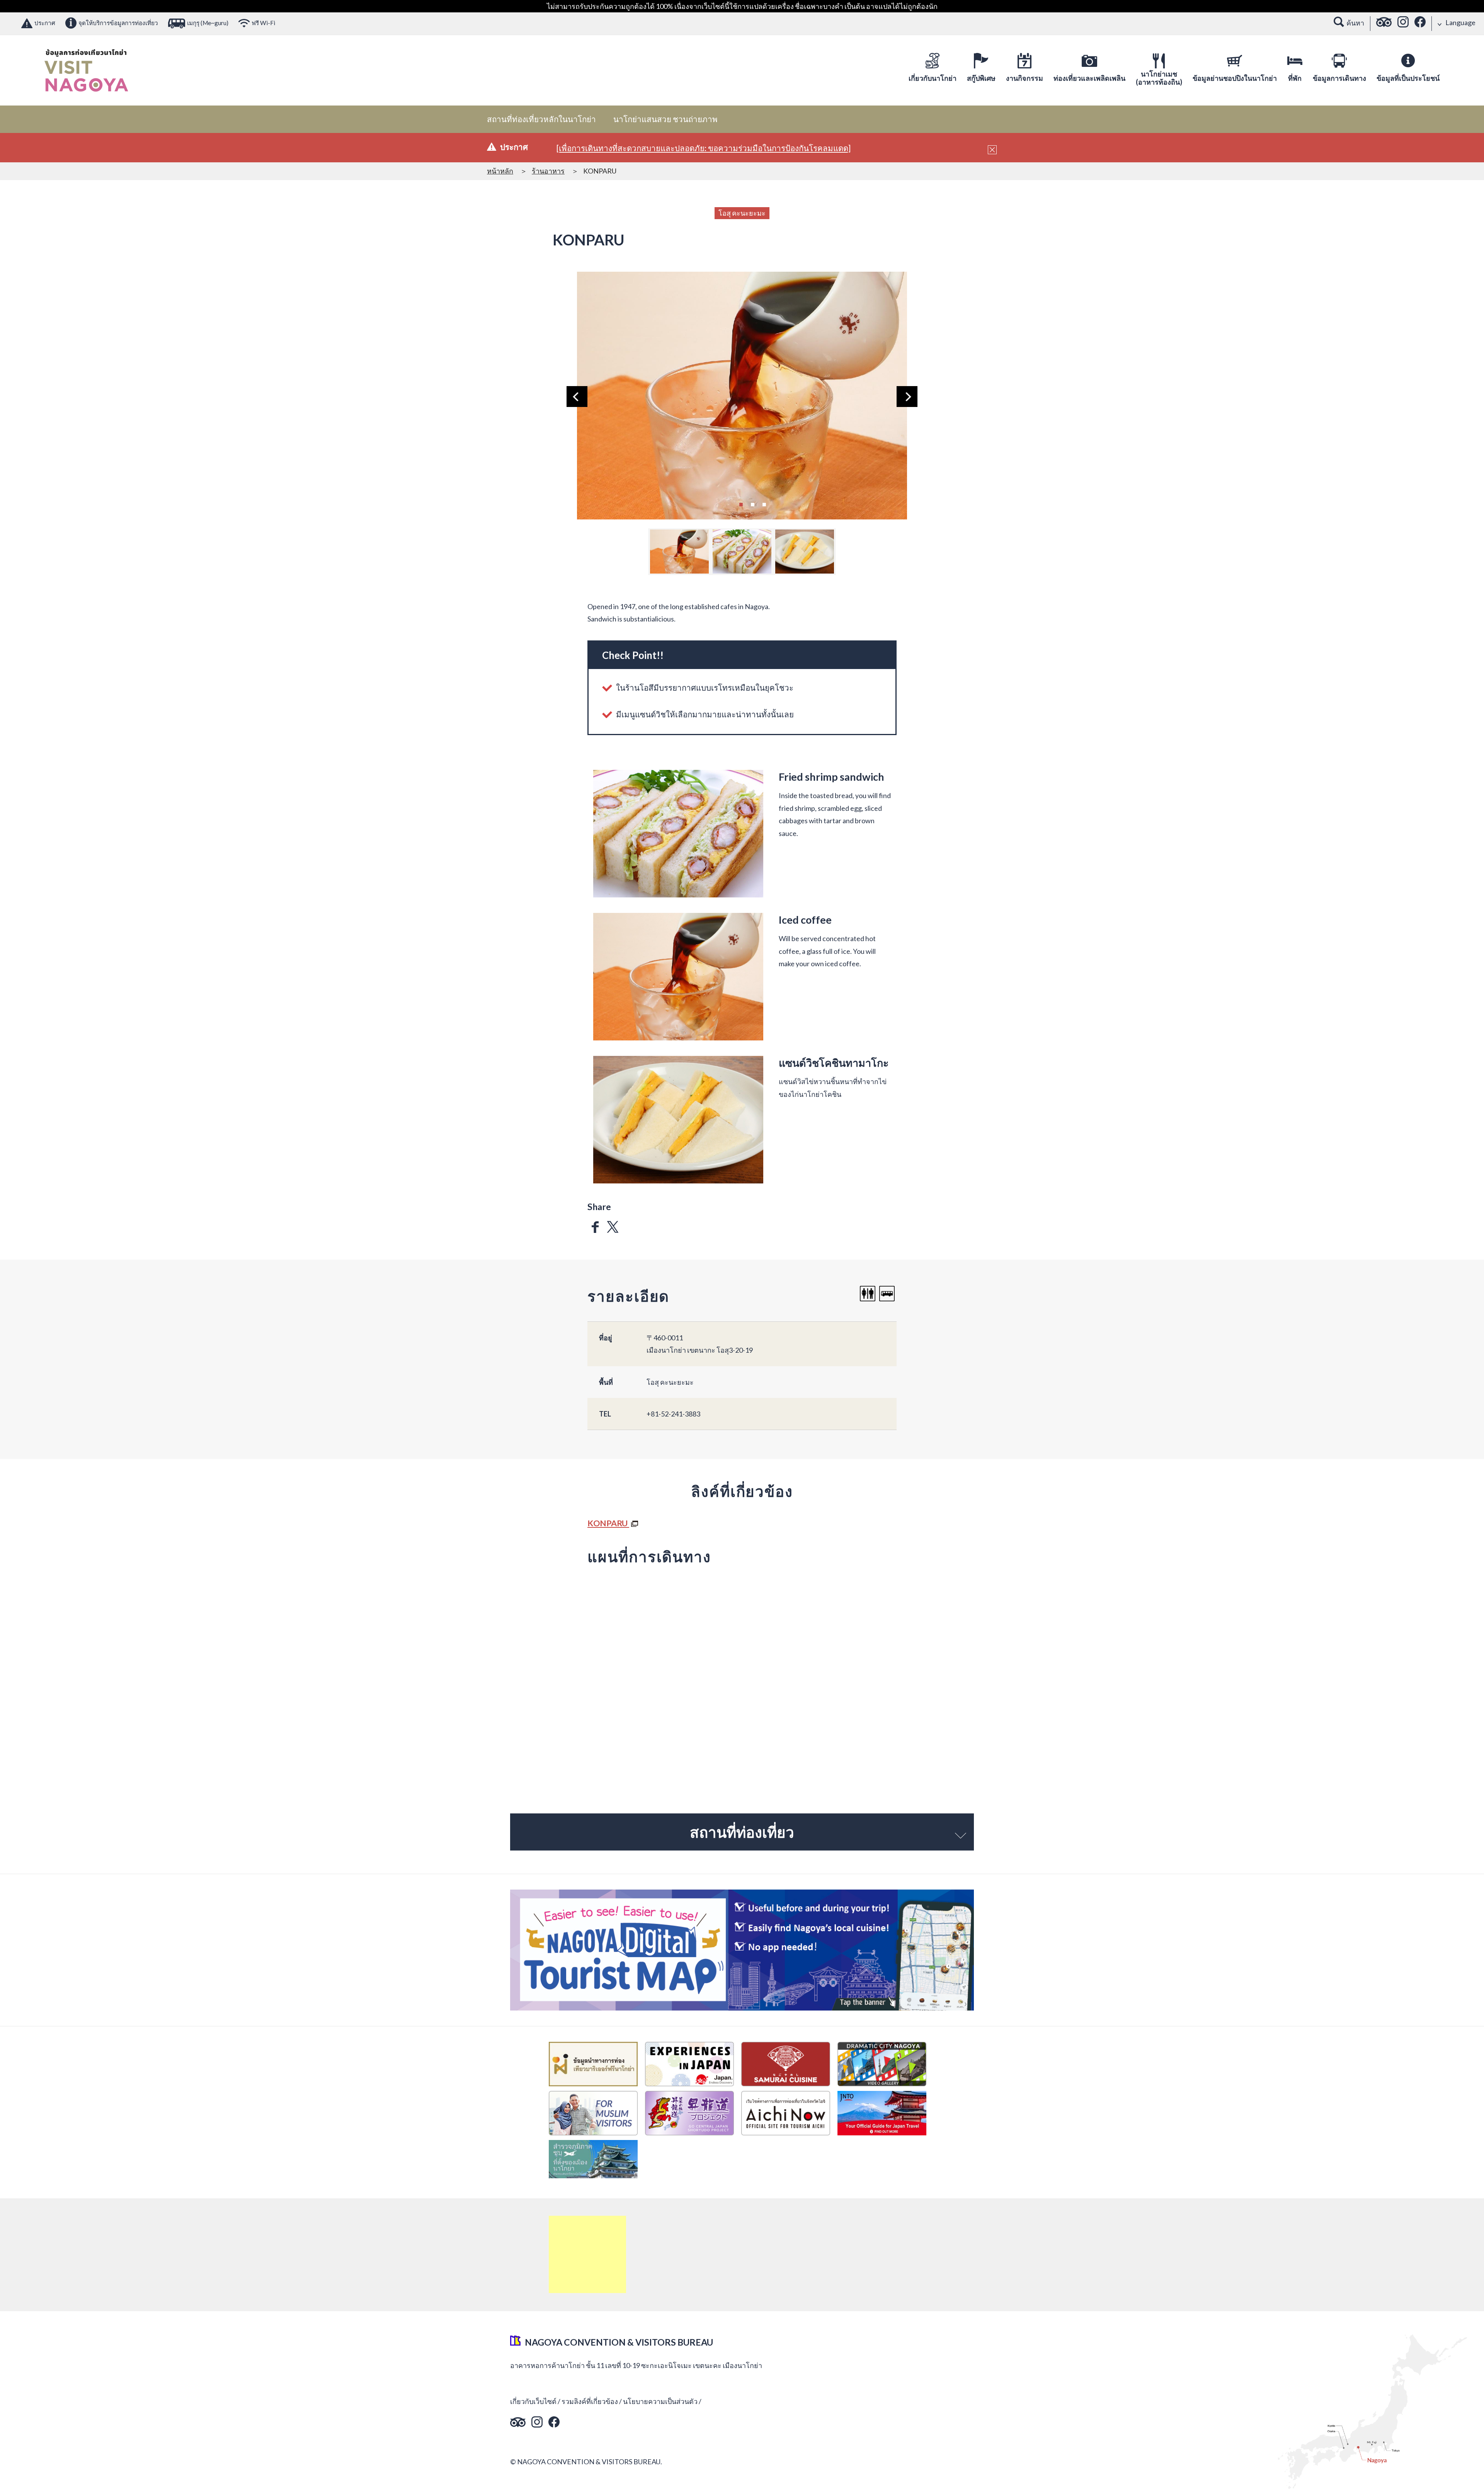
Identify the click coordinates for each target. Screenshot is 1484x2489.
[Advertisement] (587, 2254)
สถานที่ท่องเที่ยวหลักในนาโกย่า (541, 119)
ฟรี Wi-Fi (263, 23)
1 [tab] (741, 504)
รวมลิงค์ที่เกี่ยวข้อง (590, 2401)
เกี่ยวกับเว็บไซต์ (533, 2401)
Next (907, 397)
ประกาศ (45, 23)
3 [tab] (764, 504)
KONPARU (608, 1523)
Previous (577, 397)
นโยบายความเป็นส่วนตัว (660, 2401)
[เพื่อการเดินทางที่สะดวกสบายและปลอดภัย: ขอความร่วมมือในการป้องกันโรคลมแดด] (704, 148)
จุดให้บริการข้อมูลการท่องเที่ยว (118, 23)
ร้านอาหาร (548, 171)
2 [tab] (752, 504)
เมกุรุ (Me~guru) (208, 23)
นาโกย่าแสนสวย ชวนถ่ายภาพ (665, 119)
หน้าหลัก (500, 171)
